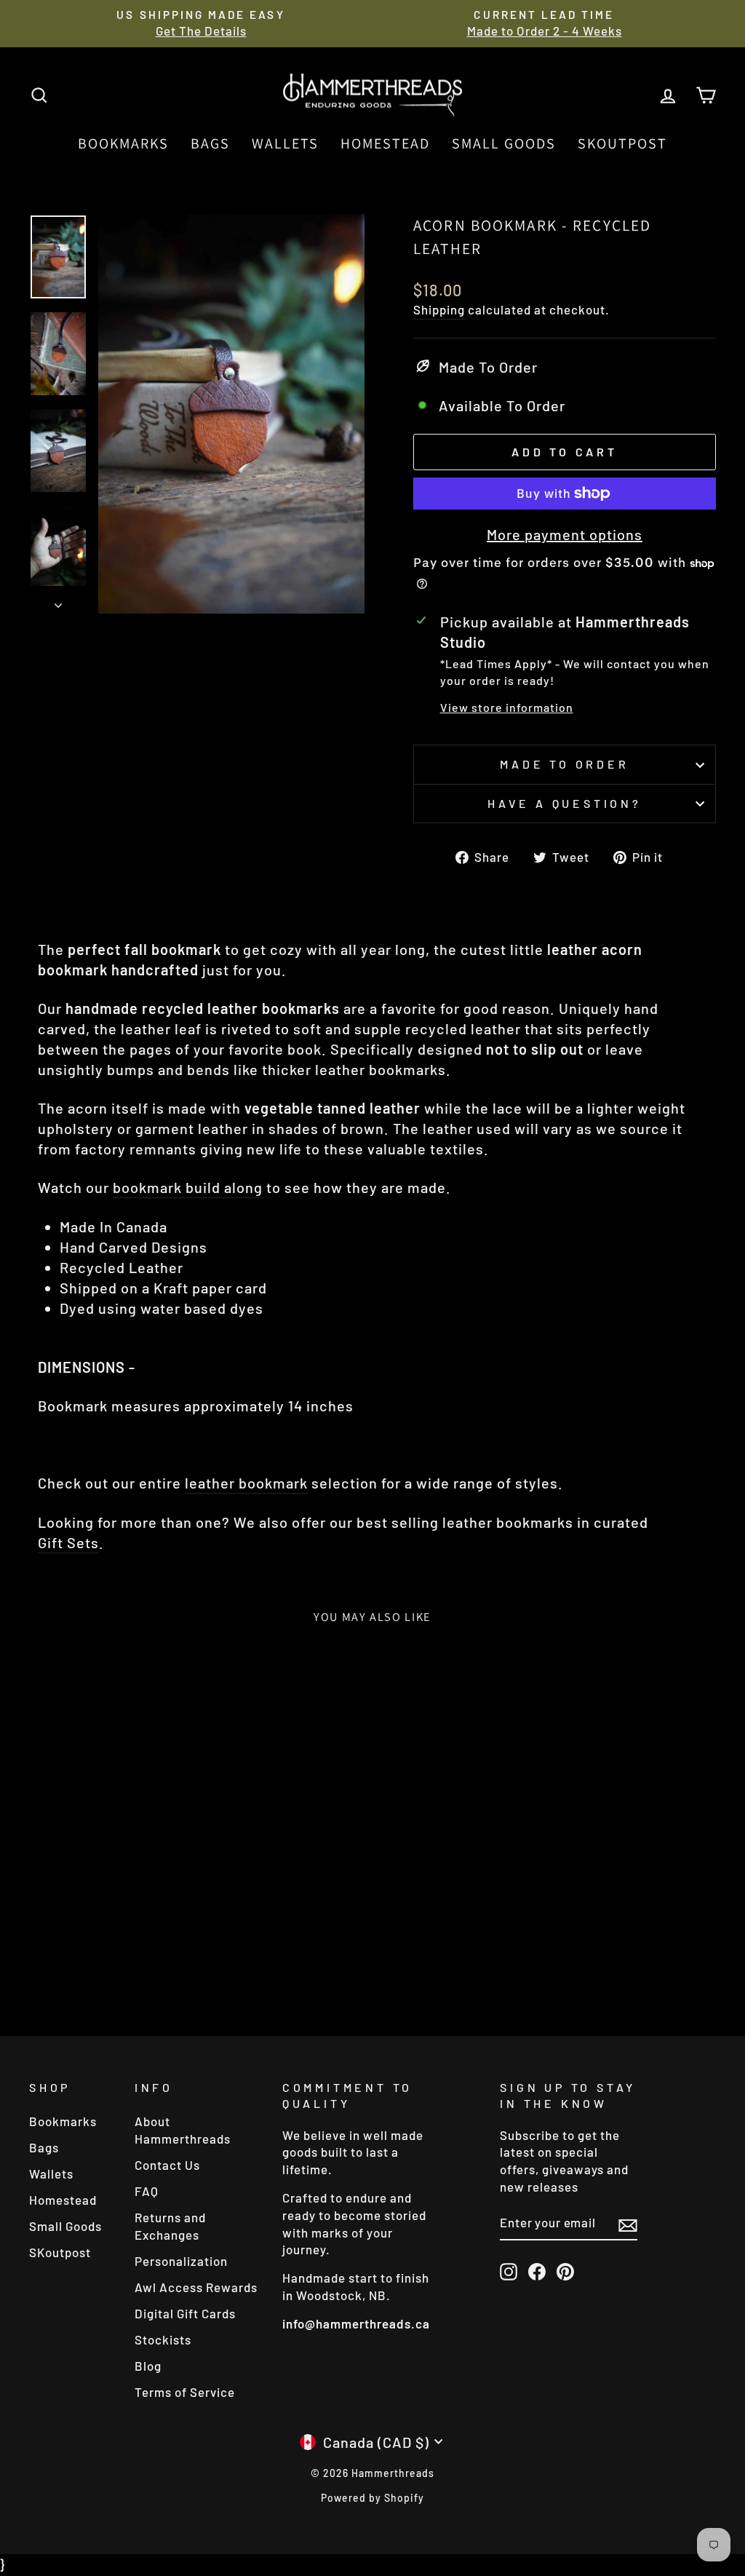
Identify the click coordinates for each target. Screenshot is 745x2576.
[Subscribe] (628, 2223)
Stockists (163, 2339)
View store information (507, 707)
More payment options (565, 534)
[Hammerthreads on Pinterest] (565, 2272)
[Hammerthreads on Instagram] (509, 2272)
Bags (210, 143)
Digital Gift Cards (185, 2313)
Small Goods (504, 143)
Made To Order (564, 764)
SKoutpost (622, 143)
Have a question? (565, 803)
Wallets (285, 143)
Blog (148, 2366)
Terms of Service (185, 2392)
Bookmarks (123, 143)
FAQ (147, 2191)
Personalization (181, 2261)
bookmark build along (188, 1187)
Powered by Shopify (372, 2498)
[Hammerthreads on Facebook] (537, 2272)
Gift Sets (68, 1542)
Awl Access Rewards (196, 2287)
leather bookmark (246, 1483)
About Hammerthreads (183, 2130)
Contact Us (167, 2165)
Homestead (385, 143)
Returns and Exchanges (170, 2226)
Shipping (439, 309)
